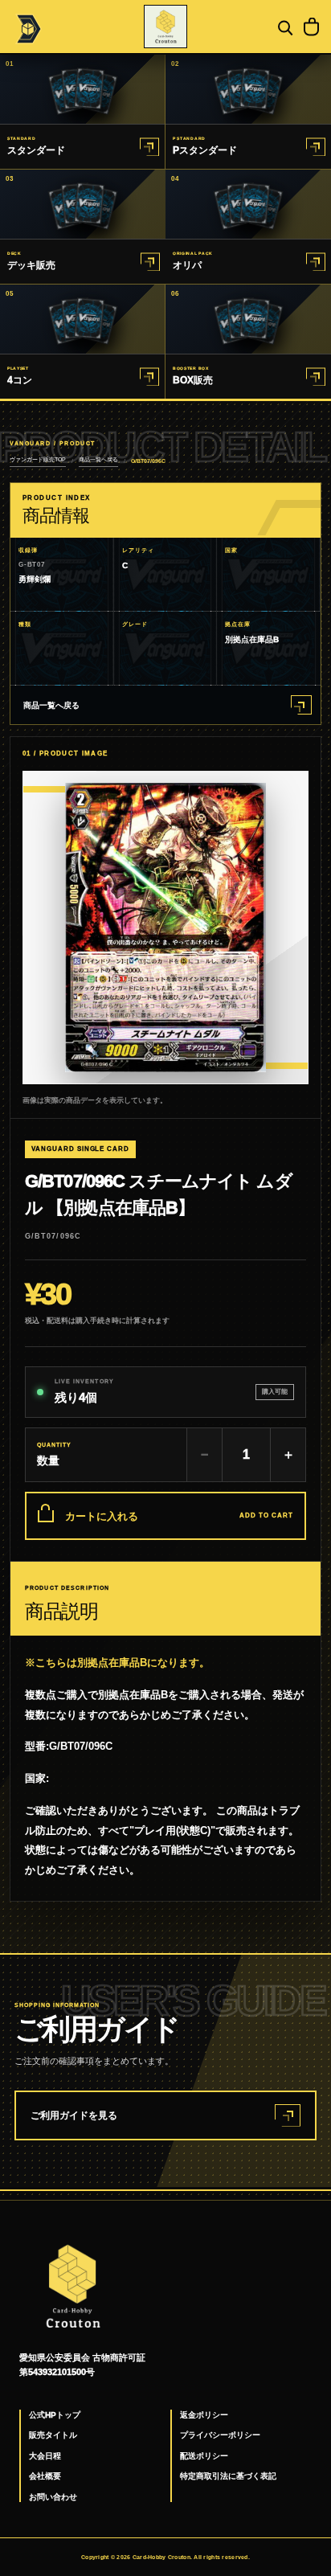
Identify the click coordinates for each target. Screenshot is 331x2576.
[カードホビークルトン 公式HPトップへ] (165, 27)
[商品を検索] (284, 27)
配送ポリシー (204, 2456)
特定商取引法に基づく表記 (228, 2476)
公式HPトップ (55, 2415)
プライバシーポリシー (220, 2435)
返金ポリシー (204, 2415)
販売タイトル (53, 2435)
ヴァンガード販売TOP (38, 459)
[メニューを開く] (27, 27)
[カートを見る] (311, 27)
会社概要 (45, 2476)
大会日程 (45, 2456)
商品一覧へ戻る (98, 459)
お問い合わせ (53, 2497)
